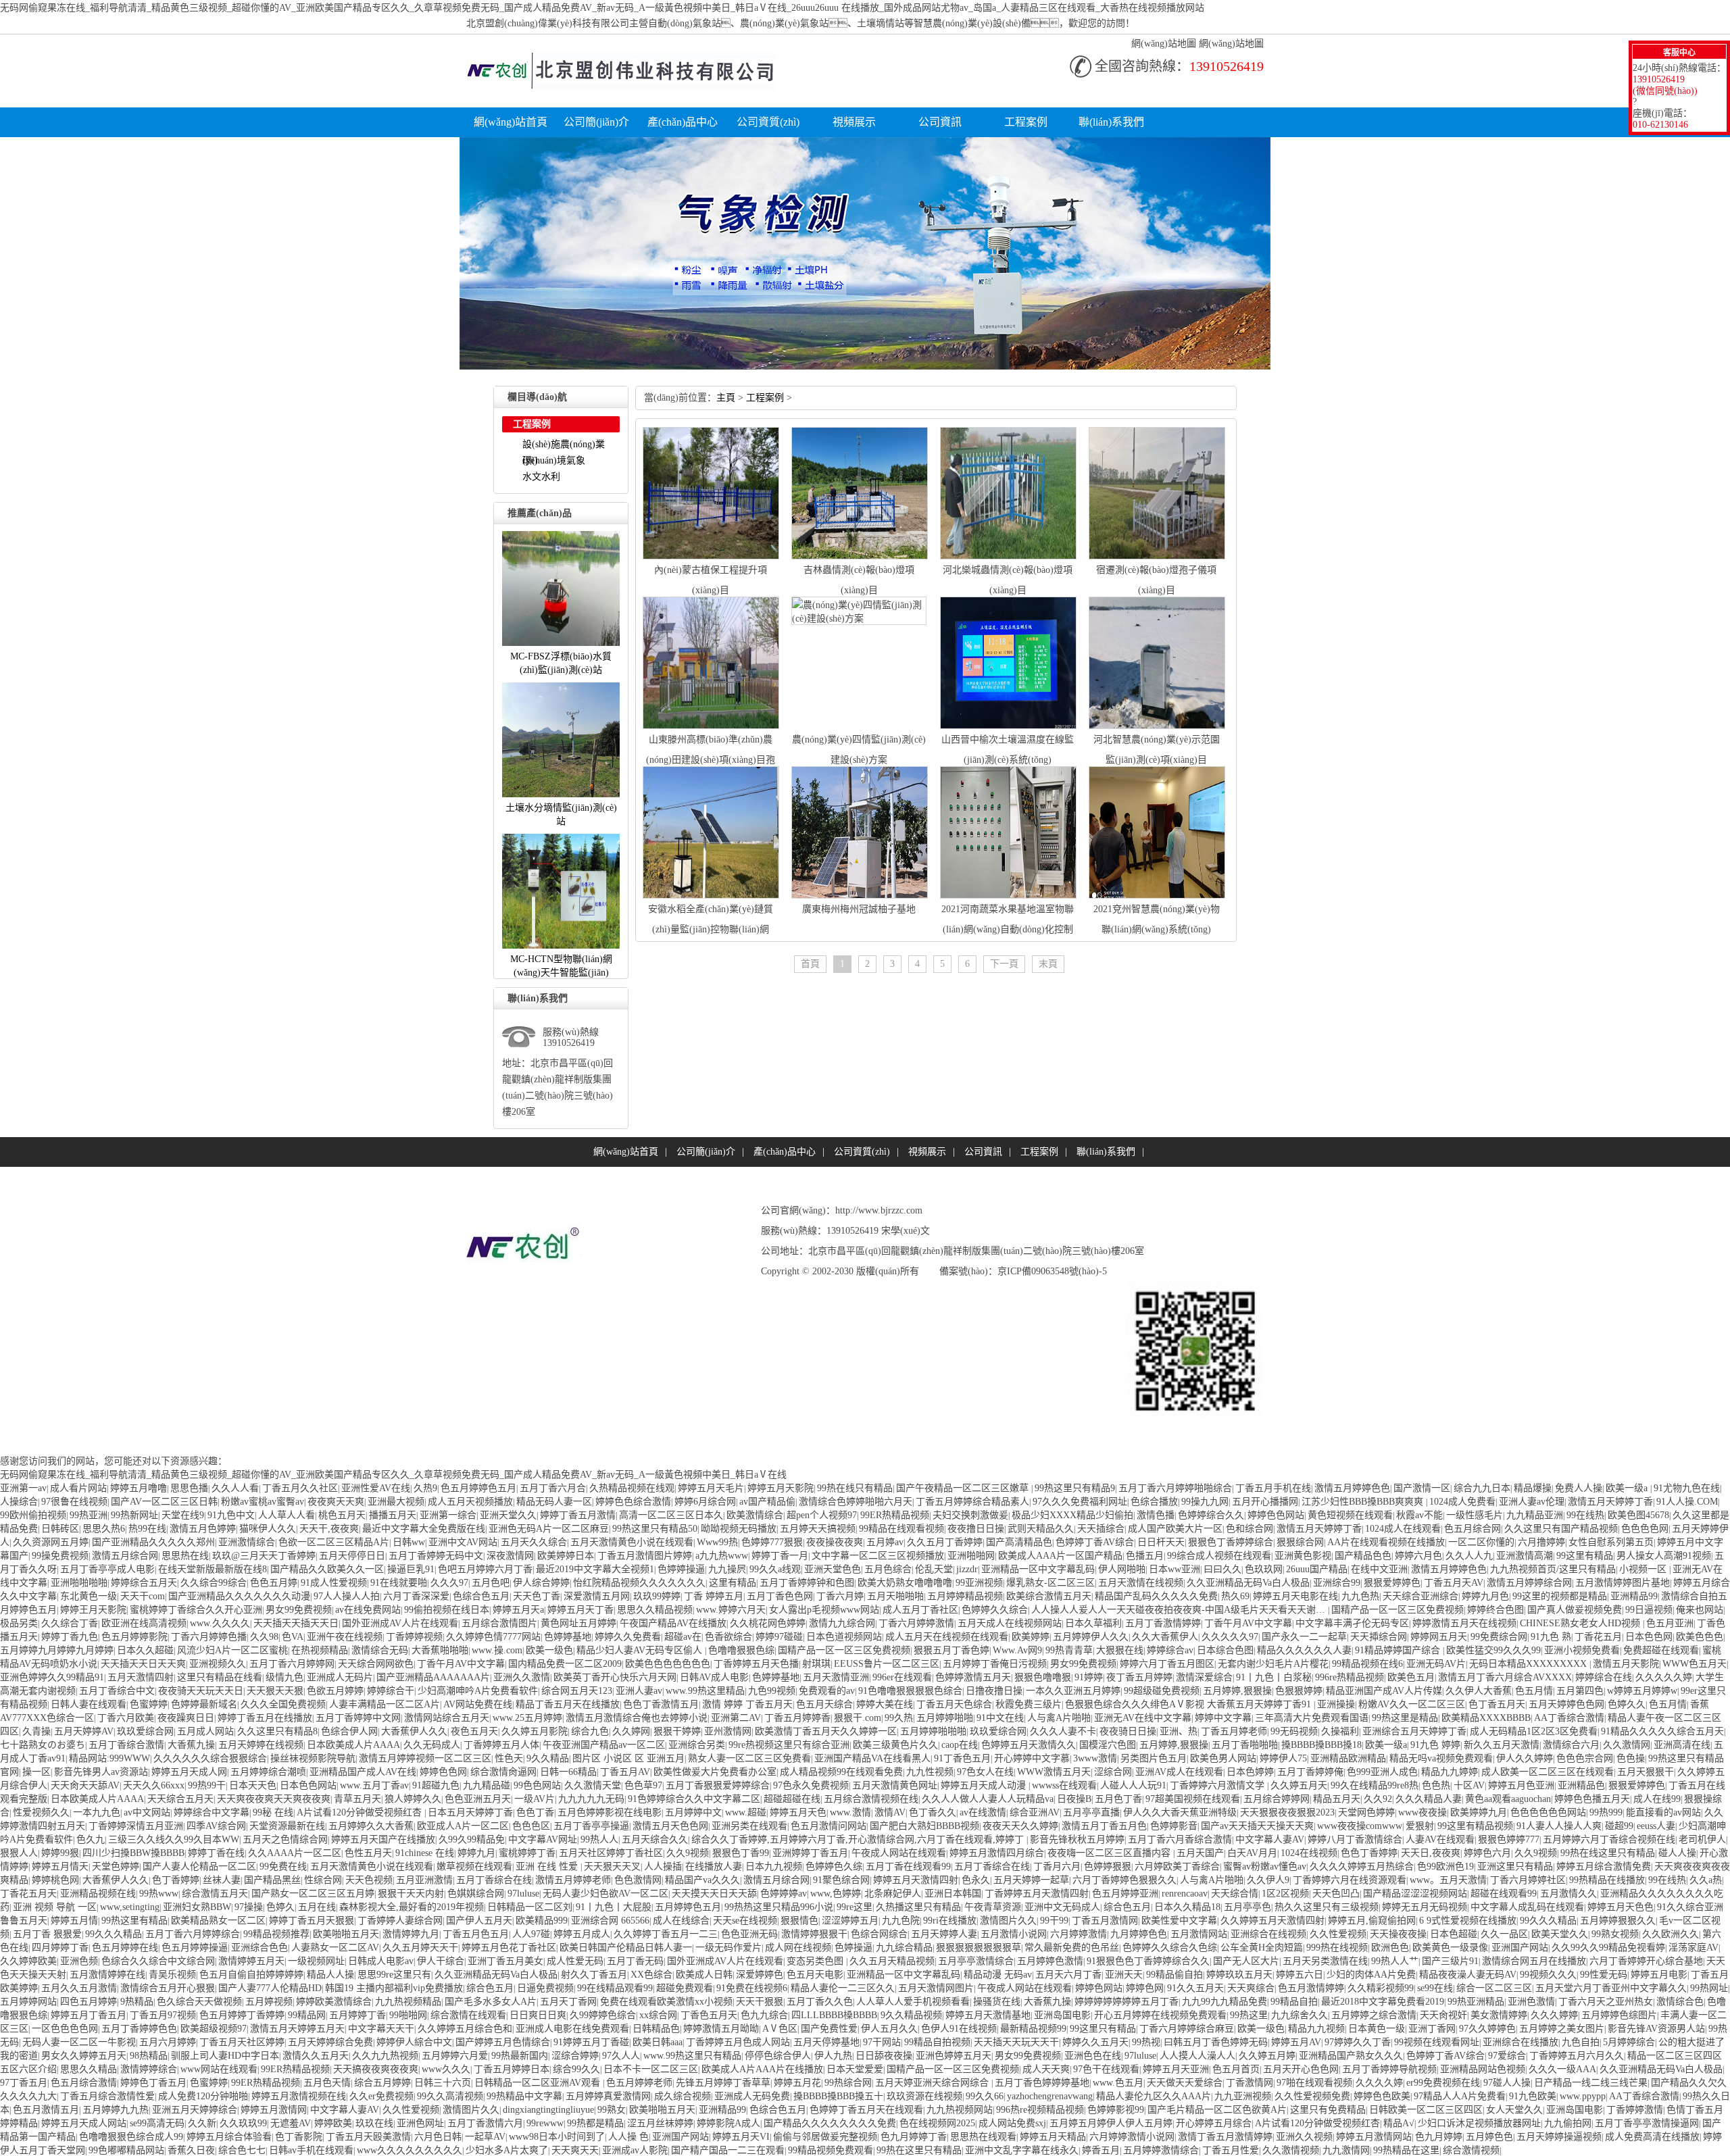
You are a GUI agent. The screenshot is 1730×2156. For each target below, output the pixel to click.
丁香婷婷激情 (1635, 2110)
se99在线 (1435, 1988)
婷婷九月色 (1485, 1596)
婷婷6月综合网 (705, 1502)
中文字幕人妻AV (1270, 1839)
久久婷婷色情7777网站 (493, 1637)
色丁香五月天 (1497, 1704)
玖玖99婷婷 (657, 1596)
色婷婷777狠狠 (772, 1542)
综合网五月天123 (577, 1691)
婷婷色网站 (1099, 1988)
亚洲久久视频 (1304, 2137)
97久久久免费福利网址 (1080, 1502)
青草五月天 (357, 1799)
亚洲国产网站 (1520, 1948)
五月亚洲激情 (424, 1880)
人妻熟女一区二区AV (335, 1948)
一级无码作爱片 (728, 1948)
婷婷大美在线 (885, 1704)
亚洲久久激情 (522, 1677)
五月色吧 (491, 1583)
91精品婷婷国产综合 (1399, 1650)
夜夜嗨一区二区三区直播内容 (1110, 1853)
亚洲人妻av (639, 1691)
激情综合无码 (380, 1650)
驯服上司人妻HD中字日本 (225, 2056)
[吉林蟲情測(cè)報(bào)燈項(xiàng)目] (860, 556)
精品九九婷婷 (1450, 1772)
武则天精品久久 (1041, 1529)
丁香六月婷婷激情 (916, 1623)
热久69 (1235, 1596)
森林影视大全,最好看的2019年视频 (412, 1907)
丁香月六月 (1057, 1866)
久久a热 (1706, 1880)
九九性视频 (930, 1772)
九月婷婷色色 (1139, 1934)
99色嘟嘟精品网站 (126, 2150)
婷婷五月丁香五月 (89, 2015)
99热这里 (1249, 2015)
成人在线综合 (681, 1921)
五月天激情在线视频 (1141, 1583)
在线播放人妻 (714, 1866)
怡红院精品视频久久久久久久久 (639, 1583)
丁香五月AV (625, 1772)
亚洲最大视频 (396, 1502)
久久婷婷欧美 (28, 1961)
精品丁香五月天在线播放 (568, 1704)
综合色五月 (1127, 1907)
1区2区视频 (1285, 1894)
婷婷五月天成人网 (189, 1772)
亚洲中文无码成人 (1062, 1907)
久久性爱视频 (1338, 1934)
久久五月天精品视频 (892, 1961)
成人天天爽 (1046, 2069)
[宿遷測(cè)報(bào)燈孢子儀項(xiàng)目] (1157, 556)
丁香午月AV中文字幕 (1248, 1623)
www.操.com (497, 1650)
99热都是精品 (595, 2123)
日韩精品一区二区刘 (530, 1907)
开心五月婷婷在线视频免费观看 (1160, 2015)
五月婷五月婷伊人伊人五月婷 (1111, 2123)
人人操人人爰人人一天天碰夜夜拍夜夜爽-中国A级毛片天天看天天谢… (1180, 1610)
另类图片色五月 (1154, 1758)
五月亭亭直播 (1091, 1812)
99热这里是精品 (1405, 1718)
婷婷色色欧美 (1382, 2096)
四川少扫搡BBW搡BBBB (133, 1853)
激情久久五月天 (316, 2056)
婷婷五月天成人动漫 (985, 1785)
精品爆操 (1533, 1488)
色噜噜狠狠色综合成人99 (131, 2137)
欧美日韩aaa (658, 2042)
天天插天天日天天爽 (143, 1664)
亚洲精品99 (1634, 1596)
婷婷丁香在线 (216, 1853)
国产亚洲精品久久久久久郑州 (153, 1542)
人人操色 (628, 2137)
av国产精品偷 (767, 1502)
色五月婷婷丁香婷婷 (242, 2015)
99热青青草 (1069, 1650)
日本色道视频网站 (844, 1637)
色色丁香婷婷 (1369, 1853)
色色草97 (643, 1785)
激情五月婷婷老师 (573, 1880)
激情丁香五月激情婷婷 (1225, 2137)
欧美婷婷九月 (1479, 1812)
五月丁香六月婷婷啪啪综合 (1175, 1488)
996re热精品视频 (1350, 1677)
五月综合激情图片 (499, 1623)
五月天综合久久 (655, 1839)
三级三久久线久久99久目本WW (174, 1839)
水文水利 (541, 477)
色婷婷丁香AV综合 (1095, 1542)
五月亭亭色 (1247, 1907)
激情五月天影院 (1626, 1664)
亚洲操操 (1336, 1704)
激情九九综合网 (842, 1623)
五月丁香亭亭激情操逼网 (1647, 2123)
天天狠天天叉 (612, 1866)
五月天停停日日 (352, 1556)
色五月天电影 (815, 1975)
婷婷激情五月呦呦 (721, 2029)
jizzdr (967, 1569)
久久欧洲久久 (1671, 1934)
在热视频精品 (320, 1650)
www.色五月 (1118, 2083)
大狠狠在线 (1120, 1650)
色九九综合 (764, 2015)
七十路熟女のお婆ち (43, 1745)
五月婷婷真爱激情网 (608, 2096)
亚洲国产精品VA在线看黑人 (872, 1758)
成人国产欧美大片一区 (1175, 1529)
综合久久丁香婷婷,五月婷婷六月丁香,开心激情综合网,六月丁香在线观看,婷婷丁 (859, 1839)
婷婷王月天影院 (93, 1610)
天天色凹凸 (1336, 1894)
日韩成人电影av (381, 1961)
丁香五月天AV (1454, 1583)
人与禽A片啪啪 (1059, 1718)
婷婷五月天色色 (1621, 1907)
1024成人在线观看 (1403, 1529)
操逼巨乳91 (411, 1569)
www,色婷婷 (836, 1894)
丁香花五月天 (28, 1894)
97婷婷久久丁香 (1358, 2042)
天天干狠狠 (760, 2002)
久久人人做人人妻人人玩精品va (988, 1799)
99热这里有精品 (134, 1921)
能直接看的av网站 (1663, 1812)
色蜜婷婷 (149, 1704)
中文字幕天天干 (381, 2029)
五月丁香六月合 (553, 1488)
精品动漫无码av (998, 1975)
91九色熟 (1551, 1637)
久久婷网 (631, 1731)
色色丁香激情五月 (661, 1704)
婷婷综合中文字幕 (212, 1812)
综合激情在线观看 (468, 2015)
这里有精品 (733, 1583)
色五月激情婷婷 (1311, 1988)
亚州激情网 (728, 1731)
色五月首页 (1236, 2069)
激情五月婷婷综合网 (1529, 1583)
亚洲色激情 (1531, 2002)
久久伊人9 (1268, 1880)
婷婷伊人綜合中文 (414, 2042)
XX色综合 (651, 1975)
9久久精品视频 (911, 2015)
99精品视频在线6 (1367, 1664)
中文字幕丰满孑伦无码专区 (1352, 1623)
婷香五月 (1101, 2150)
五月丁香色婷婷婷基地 (1042, 2083)
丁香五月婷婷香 (797, 1718)
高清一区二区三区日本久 (671, 1515)
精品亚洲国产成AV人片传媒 (1384, 1691)
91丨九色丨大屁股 (614, 1907)
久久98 (264, 1637)
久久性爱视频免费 (1312, 2096)
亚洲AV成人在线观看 (1179, 1772)
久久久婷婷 (1554, 2015)
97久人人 (621, 2056)
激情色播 (1156, 1515)
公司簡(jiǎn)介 (596, 122)
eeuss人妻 (1656, 1826)
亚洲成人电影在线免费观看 (572, 2029)
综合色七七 (242, 2150)
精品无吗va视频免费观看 (1441, 1758)
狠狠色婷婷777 (1509, 1839)
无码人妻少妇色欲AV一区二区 (605, 1894)
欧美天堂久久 (1560, 1934)
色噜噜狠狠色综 (741, 1650)
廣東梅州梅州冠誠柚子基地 (859, 909)
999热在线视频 (1337, 1948)
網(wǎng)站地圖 (1164, 44)
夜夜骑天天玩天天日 (201, 1691)
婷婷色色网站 (1276, 1515)
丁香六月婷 (840, 1596)
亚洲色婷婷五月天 (954, 2056)
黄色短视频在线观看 (1350, 1515)
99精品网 (307, 2015)
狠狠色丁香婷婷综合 (1231, 1542)
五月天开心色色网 (1301, 2069)
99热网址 (1709, 1988)
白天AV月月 (1252, 1853)
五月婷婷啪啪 (945, 1718)
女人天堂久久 (1514, 2110)
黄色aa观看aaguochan (1508, 1799)
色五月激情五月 (46, 2110)
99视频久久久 (1548, 1975)
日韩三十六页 (443, 2083)
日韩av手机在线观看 (311, 2150)
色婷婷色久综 (834, 1866)
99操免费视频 (60, 1556)
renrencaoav (1185, 1894)
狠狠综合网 (1300, 1542)
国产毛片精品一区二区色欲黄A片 (1217, 2110)
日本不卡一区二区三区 (651, 2069)
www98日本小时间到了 (557, 2137)
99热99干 (207, 1785)
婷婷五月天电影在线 (1295, 1596)
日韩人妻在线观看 (89, 1704)
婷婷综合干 (391, 1691)
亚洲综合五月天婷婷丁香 (1414, 1731)
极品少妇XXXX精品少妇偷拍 (1072, 1515)
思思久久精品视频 (655, 1610)
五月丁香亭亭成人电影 (107, 1569)
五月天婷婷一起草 (1031, 1880)
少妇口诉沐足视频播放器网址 (1479, 2123)
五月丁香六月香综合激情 (1180, 1839)
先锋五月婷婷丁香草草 (723, 2083)
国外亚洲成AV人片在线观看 (400, 1623)
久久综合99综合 (214, 1583)
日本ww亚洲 (1175, 1569)
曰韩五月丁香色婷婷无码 (1216, 2042)
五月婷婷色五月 (688, 1907)
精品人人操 (330, 1975)
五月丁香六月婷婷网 (292, 1664)
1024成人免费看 (1462, 1502)
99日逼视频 (1649, 1610)
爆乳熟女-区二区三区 (1051, 1583)
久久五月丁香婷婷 (945, 1542)
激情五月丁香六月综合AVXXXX (1505, 1677)
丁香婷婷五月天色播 (756, 1664)
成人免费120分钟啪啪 (203, 2096)
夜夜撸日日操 (976, 1529)
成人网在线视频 (798, 1948)
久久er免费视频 (381, 2096)
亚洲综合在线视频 (1268, 1934)
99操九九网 (1205, 1502)
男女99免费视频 (299, 1610)
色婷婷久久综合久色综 (1170, 1948)
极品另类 (19, 1623)
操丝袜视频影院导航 (313, 1758)
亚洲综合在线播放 (1521, 2042)
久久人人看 (235, 1488)
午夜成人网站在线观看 (899, 1853)
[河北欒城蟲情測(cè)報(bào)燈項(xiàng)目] (1008, 556)
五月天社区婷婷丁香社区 (611, 1853)
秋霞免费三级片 (1029, 1704)
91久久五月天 (1195, 1988)
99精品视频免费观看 (831, 2150)
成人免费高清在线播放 (1652, 2137)
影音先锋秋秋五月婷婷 (1077, 1839)
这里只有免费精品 (1328, 2110)
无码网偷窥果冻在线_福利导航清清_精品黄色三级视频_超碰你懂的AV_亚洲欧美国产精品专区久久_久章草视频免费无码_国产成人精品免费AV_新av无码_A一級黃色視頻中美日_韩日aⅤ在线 (393, 1475)
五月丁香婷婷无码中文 (436, 1556)
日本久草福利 (1093, 1623)
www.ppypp (1583, 2096)
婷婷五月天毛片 (711, 1488)
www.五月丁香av (374, 1785)
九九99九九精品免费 (1225, 2002)
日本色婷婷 (1250, 1772)
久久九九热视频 (385, 2056)
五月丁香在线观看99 (908, 1866)
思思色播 (189, 1488)
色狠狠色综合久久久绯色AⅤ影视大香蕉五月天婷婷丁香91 (1189, 1704)
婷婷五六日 (1300, 1975)
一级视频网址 (316, 1961)
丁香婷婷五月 (714, 1596)
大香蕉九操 (191, 1745)
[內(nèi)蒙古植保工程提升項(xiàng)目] (711, 556)
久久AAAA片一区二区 (295, 1853)
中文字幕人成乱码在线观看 (1527, 1907)
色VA (293, 1637)
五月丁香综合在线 (992, 1866)
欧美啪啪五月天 (346, 1934)
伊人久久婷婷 (1525, 1758)
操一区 (36, 1772)
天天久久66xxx (154, 1785)
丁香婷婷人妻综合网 (400, 1921)
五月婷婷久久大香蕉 (371, 1826)
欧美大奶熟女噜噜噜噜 (905, 1583)
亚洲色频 (79, 1961)
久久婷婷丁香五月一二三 (666, 1934)
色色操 (1631, 1758)
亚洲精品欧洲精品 (1348, 1758)
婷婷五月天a (518, 1610)
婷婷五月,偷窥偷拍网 (1372, 1921)
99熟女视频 (1615, 1934)
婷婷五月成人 (582, 1934)
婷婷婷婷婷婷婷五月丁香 (1127, 2002)
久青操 (36, 1731)
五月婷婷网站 (28, 2002)
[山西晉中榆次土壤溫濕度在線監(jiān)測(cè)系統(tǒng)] (1008, 726)
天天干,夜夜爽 (329, 1529)
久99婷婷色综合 (603, 2015)
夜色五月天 (474, 1731)
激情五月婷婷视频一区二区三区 (425, 1758)
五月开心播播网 (1265, 1502)
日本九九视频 (774, 1866)
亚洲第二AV (736, 1718)
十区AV (1469, 1785)
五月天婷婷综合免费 (330, 2042)
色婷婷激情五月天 (973, 1677)
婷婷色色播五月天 (1592, 1799)
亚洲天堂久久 (508, 1515)
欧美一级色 (549, 1650)
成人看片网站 (78, 1488)
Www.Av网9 (1017, 1650)
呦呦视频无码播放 (739, 1529)
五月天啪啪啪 (895, 1596)
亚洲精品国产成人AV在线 (363, 1772)
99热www (159, 1894)
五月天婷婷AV (84, 1731)
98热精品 (149, 2056)
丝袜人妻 (222, 1880)
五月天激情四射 (141, 1677)
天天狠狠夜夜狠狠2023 (1287, 1812)
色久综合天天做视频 (199, 2002)
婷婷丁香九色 (70, 1637)
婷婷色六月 (1487, 1853)
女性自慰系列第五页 (1611, 1542)
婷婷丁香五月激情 (578, 1515)
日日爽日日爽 (538, 2015)
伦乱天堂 (934, 1569)
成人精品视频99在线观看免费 (841, 1772)
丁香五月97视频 (163, 2015)
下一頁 (1004, 964)
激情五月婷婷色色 (1352, 1488)
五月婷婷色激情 (1050, 1961)
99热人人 (599, 1839)
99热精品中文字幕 (524, 2096)
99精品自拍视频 (937, 2042)
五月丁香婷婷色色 (139, 2029)
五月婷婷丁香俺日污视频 (995, 1664)
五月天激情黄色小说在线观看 (632, 1542)
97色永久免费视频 (811, 1785)
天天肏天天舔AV (85, 1785)
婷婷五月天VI (741, 2137)
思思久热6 (104, 1529)
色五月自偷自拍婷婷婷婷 (251, 1975)
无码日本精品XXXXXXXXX (1529, 1664)
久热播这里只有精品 (918, 1907)
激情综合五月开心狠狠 (168, 1988)
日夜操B (1074, 1799)
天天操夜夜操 (1398, 1934)
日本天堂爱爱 (855, 2069)
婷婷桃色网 (55, 1880)
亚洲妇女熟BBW (197, 1907)
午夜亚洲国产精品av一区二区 (604, 1745)
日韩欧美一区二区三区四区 (1426, 2110)
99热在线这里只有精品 (1608, 1853)
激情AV (890, 1812)
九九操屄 (727, 1569)
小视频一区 (1644, 1569)
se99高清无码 (157, 2123)
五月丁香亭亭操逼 (591, 1826)
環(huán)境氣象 (554, 460)
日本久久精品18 (1187, 1907)
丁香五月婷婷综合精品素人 (972, 1502)
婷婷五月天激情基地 (988, 2015)
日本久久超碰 (145, 1650)
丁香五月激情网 (1105, 1921)
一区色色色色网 (65, 2029)
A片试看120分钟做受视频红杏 (361, 1812)
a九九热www (722, 1556)
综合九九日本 (1482, 1488)
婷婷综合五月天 (144, 1583)
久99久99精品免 (472, 1839)
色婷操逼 (854, 1948)
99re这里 (855, 1907)
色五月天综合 (824, 1704)
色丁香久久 (933, 1812)
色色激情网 (638, 1880)
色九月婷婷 (1439, 2137)
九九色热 (1360, 1596)
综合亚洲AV (1035, 1812)
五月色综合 (888, 1569)
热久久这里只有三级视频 (1327, 1907)
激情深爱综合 (1204, 1677)
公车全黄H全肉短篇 (1262, 1948)
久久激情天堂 (593, 1785)
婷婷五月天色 (798, 1812)
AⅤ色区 (780, 2029)
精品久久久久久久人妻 (1304, 1650)
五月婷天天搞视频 (818, 1529)
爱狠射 (1420, 1826)
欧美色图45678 (1638, 1515)
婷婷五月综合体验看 (229, 2137)
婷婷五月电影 (1659, 1975)
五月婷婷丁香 (357, 2015)
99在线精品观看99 (615, 1988)
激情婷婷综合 (149, 2069)
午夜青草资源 (993, 1907)
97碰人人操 (1507, 2083)
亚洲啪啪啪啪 (79, 1583)
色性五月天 (368, 1853)
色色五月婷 (274, 1583)
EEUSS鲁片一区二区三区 (887, 1664)
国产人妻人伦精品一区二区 (199, 1866)
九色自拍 (1581, 2042)
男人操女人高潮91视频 (1664, 1556)
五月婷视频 (269, 2002)
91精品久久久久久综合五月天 (1662, 1731)
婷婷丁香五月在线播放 (265, 1718)
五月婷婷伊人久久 (1091, 1637)
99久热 (899, 1718)
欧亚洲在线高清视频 (144, 1623)
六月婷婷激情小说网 (1132, 2137)
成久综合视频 (683, 2096)
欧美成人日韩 (704, 1975)
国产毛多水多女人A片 (491, 2002)
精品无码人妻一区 (554, 1502)
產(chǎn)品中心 (683, 122)
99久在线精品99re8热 (1375, 1785)
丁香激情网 (1250, 2083)
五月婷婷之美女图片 (1562, 2029)
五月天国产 (1200, 1853)
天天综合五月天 (180, 1799)
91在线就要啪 (399, 1583)
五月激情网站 (1199, 1934)
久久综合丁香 (70, 1623)
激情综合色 (1680, 2002)
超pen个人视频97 (822, 1515)
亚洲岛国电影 (1062, 2015)
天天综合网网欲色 (376, 1664)
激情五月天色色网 (670, 1826)
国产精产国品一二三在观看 (728, 2150)
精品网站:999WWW (109, 1758)
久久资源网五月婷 (51, 1542)
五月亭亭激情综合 (976, 1961)
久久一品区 (1504, 1934)
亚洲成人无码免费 (752, 2096)
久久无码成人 (432, 1745)
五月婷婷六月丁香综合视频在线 (1609, 1839)
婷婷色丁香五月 (153, 2083)
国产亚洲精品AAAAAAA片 (433, 1677)
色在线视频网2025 (937, 2123)
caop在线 (960, 1745)
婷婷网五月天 (1439, 1637)
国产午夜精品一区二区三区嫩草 (964, 1488)
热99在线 (147, 1529)
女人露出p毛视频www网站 (824, 1610)
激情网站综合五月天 (447, 1718)
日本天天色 (253, 1785)
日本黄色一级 (1377, 2029)
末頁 (1048, 964)
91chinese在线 (425, 1853)
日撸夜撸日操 (994, 1691)
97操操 (249, 1907)
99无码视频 (1294, 1731)
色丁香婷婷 (176, 1880)
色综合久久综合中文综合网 (158, 1961)
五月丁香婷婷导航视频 (1389, 2069)
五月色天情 (327, 2083)
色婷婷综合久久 (1211, 1515)
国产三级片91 (1450, 1961)
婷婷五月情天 (60, 1866)
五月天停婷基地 (826, 2042)
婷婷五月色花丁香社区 (509, 1948)
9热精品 (137, 2002)
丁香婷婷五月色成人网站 (738, 2042)
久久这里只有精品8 (277, 1731)
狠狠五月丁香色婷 (951, 1650)
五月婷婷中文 (693, 1812)
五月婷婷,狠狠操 (1237, 1691)
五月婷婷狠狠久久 (1618, 1921)
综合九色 (590, 1731)
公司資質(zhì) (768, 122)
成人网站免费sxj (1012, 2123)
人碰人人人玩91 (1133, 1785)
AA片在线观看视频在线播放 (1386, 1542)
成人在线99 (1657, 1799)
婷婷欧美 (333, 2123)
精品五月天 (1337, 1799)
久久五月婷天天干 (420, 1948)
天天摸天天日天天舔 (714, 1894)
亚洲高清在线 (1682, 1745)
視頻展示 (854, 122)
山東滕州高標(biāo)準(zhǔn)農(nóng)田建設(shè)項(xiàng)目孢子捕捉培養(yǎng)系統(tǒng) (711, 760)
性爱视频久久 (41, 1812)
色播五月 (1145, 1556)
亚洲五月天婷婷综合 (195, 2110)
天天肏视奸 (1443, 2015)
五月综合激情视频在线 (871, 1799)
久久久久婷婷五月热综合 (1362, 1866)
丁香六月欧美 (126, 1718)
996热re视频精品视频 (1040, 2110)
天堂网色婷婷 (1366, 1812)
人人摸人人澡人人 (1197, 2056)
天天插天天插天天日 (296, 1623)
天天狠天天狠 (275, 1691)
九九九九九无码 (591, 1799)
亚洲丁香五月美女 (505, 1961)
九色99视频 (772, 1691)
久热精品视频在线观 (632, 1488)
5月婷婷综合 (1629, 2042)
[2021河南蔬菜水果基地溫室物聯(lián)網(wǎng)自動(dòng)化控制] (1008, 896)
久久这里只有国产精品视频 (1561, 1529)
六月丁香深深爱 (416, 1596)
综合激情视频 (1471, 2150)
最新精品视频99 (1033, 2029)
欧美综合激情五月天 (1049, 1596)
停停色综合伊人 (778, 2056)
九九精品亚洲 (1535, 1515)
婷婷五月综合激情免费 (1604, 1866)
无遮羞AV (291, 2123)
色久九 (91, 1839)
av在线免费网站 (368, 1610)
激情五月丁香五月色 (1104, 1826)
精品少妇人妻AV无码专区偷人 (641, 1650)
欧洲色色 (1390, 1948)
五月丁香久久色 (820, 2002)
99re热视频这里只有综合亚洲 (789, 1745)
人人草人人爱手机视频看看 (913, 2002)
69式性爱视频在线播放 (1468, 1921)
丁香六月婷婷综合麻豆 (1187, 2029)
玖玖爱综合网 (145, 1731)
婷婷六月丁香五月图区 (1167, 1664)
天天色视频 (369, 1880)
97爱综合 (1507, 2056)
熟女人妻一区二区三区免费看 (749, 1758)
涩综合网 (1113, 1772)
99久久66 (985, 2096)
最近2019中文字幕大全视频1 (595, 1569)
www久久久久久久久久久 (410, 2150)
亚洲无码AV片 (1436, 1664)
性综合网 (323, 1880)
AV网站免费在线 (478, 1704)
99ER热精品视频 (895, 1515)
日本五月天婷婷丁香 (470, 1812)
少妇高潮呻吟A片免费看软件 (478, 1691)
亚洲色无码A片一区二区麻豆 (549, 1529)
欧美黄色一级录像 (1450, 1948)
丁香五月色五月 (476, 1934)
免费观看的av (827, 1691)
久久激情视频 (1291, 2150)
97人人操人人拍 (347, 1596)
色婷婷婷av (784, 1894)
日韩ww (409, 1542)
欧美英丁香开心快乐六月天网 (615, 1677)
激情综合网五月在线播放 (1534, 1961)
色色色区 (531, 1826)
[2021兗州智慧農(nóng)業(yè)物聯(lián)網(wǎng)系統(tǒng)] (1157, 896)
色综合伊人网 (349, 1731)
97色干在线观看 (1106, 2069)
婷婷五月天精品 (1053, 2137)
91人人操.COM (1687, 1502)
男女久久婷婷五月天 (84, 2056)
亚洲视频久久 (218, 1664)
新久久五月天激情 (1502, 1745)
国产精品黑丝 (272, 1880)
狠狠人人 (19, 1853)
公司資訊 (940, 122)
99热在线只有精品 (855, 1488)
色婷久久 (1627, 1704)
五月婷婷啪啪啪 (933, 1731)
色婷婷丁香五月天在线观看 (866, 2110)
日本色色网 (1649, 1637)
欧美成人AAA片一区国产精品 (1060, 1556)
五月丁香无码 (635, 1961)
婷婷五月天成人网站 (84, 2123)
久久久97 (449, 1583)
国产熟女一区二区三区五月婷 (313, 1894)
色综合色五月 (481, 1596)
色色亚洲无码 (749, 1934)
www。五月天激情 (1448, 1880)
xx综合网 (658, 2015)
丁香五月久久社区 (300, 1488)
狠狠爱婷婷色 (1392, 1583)
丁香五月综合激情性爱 (107, 2096)
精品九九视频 (1316, 2029)
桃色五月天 (342, 1515)
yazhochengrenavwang (1050, 2096)
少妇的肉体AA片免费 (1371, 1975)
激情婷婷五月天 (251, 1961)
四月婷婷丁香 (60, 1948)
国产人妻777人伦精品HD (270, 1988)
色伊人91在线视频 (959, 2029)
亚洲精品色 (1581, 1785)
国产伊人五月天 (479, 1921)
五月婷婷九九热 (116, 2110)
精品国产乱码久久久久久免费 (1156, 1596)
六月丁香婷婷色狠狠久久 (1124, 1880)
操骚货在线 (997, 2002)
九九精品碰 (487, 1785)
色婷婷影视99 (1116, 2110)
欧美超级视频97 (214, 2029)
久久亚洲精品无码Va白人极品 (1248, 1583)
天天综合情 (1235, 1894)
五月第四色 (1580, 1691)
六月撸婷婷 (1541, 1542)
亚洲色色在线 (1093, 2056)
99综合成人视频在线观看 (1219, 1556)
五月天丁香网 (568, 2002)
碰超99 (1619, 1826)
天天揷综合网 (1379, 1637)
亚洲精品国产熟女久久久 (1351, 2056)
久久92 (1378, 1799)
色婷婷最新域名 (204, 1704)
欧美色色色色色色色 (668, 1664)
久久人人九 (1469, 1556)
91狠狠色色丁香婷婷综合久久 (1148, 1961)
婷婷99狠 (60, 1853)
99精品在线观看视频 (901, 1529)
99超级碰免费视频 (1162, 1691)
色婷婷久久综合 (995, 1610)
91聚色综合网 (841, 1880)
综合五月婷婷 (382, 2083)
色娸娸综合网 (476, 1894)
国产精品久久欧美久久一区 (327, 1569)
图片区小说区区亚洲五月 (628, 1758)
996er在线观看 (902, 1677)
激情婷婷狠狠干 (814, 1934)
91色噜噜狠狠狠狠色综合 (910, 1691)
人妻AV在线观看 (1440, 1839)
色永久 (976, 1880)
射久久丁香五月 (594, 1975)
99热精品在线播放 (1607, 1880)
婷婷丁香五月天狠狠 (312, 1921)
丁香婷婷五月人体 (501, 1745)
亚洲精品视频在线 (98, 1894)
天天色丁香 (537, 1596)
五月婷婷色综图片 (1619, 2015)
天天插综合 (1101, 1529)
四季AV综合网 (216, 1826)
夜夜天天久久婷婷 (1020, 1826)
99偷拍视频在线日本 (447, 1610)
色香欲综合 (728, 1637)
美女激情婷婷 (1499, 2015)
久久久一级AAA (1562, 2069)
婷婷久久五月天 (1095, 2042)
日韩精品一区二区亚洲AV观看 (539, 2083)
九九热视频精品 (408, 2002)
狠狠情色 (799, 1921)
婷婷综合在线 (1604, 1677)
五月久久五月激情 (79, 1988)
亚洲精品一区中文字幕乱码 (1038, 1569)
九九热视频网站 (960, 2110)
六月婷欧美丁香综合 (1177, 1866)
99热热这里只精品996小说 (779, 1907)
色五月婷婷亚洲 (1125, 1894)
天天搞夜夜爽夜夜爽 (376, 2069)
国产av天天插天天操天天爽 (1257, 1826)
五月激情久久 (1568, 1894)
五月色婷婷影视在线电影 (610, 1812)
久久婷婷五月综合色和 (465, 2029)
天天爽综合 (1251, 1988)
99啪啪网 (408, 2015)
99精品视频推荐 (276, 1934)
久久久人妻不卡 (1063, 1731)
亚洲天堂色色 (833, 1569)
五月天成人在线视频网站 (1010, 1623)
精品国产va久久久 (702, 1880)
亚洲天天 (1124, 1975)
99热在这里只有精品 (919, 2150)
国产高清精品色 (1019, 1542)
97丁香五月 (24, 2083)
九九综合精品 (904, 1948)
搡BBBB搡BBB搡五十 (838, 2096)
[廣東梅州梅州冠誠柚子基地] (860, 896)
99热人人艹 (1395, 1961)
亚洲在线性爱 (548, 1866)
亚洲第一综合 (448, 1515)
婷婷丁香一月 (780, 1556)
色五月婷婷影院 (134, 1637)
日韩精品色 (656, 2029)
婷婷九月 (476, 1853)
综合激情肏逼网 (503, 1772)
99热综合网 (848, 2083)
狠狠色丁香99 (741, 1853)
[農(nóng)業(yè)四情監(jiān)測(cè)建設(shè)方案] (859, 619)
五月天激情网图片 (936, 1988)
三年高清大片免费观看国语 (1312, 1718)
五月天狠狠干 (1646, 1772)
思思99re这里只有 (394, 1975)
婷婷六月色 (1418, 1556)
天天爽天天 (575, 2150)
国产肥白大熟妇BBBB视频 (924, 1826)
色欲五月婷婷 (335, 1691)
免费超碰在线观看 (1661, 1650)
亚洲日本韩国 (953, 1894)
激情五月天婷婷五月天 (297, 2029)
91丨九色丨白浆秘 (1274, 1677)
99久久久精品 (1548, 1921)
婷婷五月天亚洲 (1176, 2069)
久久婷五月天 (1299, 1785)
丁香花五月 (1598, 1637)
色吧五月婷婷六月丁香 (485, 1569)
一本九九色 (97, 1812)
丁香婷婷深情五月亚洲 (136, 1826)
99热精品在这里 (1406, 2150)
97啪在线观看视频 (1314, 2083)
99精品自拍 (1294, 2002)
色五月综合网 (1473, 1529)
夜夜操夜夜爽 (835, 1542)
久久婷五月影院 (535, 1731)
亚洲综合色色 (259, 1948)
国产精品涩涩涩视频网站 (1415, 1894)
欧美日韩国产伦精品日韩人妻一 (626, 1948)
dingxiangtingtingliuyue (548, 2110)
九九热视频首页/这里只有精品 (1553, 1569)
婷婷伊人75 (1283, 1758)
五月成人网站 (205, 1731)
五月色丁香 (1118, 1799)
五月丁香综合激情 (126, 1745)
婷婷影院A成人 (728, 2123)
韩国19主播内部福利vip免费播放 (394, 1988)
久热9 (425, 1488)
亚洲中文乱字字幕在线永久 (1022, 2150)
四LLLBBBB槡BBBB (834, 2015)
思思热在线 (185, 1556)
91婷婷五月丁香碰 (591, 2042)
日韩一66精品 (568, 1772)
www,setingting (130, 1907)
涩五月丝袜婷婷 (660, 2123)
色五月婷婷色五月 (478, 1488)
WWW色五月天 (1695, 1664)
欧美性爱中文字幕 (1179, 1921)
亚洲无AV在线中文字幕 (1143, 1718)
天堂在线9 (183, 1515)
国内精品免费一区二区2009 (565, 1664)
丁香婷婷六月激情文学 (1218, 1785)
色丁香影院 (299, 2137)
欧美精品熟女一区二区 (218, 1921)
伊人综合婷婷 (541, 1583)
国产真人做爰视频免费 (1575, 1610)
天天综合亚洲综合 (1420, 1596)
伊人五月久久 (889, 2029)
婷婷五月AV (1296, 2042)
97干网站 (882, 2042)
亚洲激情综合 (247, 1542)
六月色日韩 (438, 2137)
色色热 (1436, 1785)
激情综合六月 (1571, 1745)
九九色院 (901, 1921)
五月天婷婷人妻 (944, 1934)
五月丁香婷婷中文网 (358, 1718)
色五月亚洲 (1670, 1623)
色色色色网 (1645, 1529)
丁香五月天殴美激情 (368, 2137)
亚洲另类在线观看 (749, 1826)
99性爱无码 (1604, 1975)
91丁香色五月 (962, 1758)
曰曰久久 (1222, 1569)
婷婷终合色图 (1496, 1610)
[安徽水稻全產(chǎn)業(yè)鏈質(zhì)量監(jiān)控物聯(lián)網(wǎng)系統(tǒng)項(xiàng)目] (711, 896)
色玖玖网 (1264, 1569)
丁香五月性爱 (1231, 2150)
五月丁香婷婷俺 (1310, 1772)
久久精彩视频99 (1381, 1988)
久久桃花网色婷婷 (768, 1623)
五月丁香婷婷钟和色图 (807, 1583)
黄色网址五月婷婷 (578, 1623)
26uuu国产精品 (1317, 1569)
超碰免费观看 (685, 1988)
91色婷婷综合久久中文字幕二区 (694, 1799)
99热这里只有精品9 (1075, 1488)
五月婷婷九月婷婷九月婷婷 (57, 1650)
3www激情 (1095, 1758)
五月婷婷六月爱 (455, 2056)
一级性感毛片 (1475, 1515)
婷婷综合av (1170, 1650)
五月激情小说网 (1014, 1934)
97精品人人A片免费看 (1460, 2096)
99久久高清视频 (450, 2096)
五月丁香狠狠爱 (47, 1934)
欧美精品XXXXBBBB (1486, 1718)
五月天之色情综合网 (285, 1839)
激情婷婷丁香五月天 (747, 1704)
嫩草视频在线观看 (474, 1866)
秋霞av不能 (1419, 1515)
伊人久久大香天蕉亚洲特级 (1180, 1812)
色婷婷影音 (1174, 1826)
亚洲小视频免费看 (1582, 1650)
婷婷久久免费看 (628, 1637)
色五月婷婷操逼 (195, 1948)
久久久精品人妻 (1429, 1799)
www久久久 (446, 2069)
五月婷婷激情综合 (1161, 2150)
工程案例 (1026, 122)
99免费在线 (283, 1866)
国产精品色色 (1363, 1556)
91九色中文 (231, 1515)
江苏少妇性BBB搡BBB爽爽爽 (1364, 1502)
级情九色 (285, 1677)
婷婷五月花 (797, 2083)
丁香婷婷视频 (414, 1637)
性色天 (509, 1758)
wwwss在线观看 (1064, 1785)
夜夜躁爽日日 (186, 1718)
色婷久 (280, 1907)
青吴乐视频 (172, 1975)
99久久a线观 (775, 1569)
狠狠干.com (858, 1718)
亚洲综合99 (1337, 1583)
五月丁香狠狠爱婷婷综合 (718, 1785)
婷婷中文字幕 (1223, 1718)
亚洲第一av (23, 1488)
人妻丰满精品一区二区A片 (385, 1704)
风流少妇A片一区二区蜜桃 (232, 1650)
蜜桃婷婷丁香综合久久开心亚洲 (196, 1610)
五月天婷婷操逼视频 (1559, 2137)
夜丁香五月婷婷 (1139, 1677)
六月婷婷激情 (1079, 1934)
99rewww (545, 2123)
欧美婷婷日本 (566, 1556)
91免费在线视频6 (752, 1988)
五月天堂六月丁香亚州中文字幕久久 (1611, 1988)
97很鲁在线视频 (74, 1502)
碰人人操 (1677, 1853)
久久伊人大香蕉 (1479, 1691)
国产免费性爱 (829, 2029)
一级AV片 (535, 1799)
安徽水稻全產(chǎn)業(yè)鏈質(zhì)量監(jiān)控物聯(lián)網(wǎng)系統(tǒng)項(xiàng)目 (711, 929)
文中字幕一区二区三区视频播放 (878, 1556)
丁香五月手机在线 (1273, 1488)
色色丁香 (535, 1812)
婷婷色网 (1145, 1988)
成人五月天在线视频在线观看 (947, 1637)
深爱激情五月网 (597, 1596)
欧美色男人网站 (1223, 1758)
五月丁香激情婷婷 (1163, 1623)
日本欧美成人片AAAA (353, 1745)
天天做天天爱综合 (1185, 2083)
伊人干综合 (441, 1961)
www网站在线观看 (219, 2069)
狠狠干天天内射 (411, 1894)
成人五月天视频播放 (470, 1502)
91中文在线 (1000, 1718)
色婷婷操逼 (681, 1569)
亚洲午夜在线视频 (345, 1637)
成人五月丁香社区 (920, 1610)
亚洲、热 (1179, 1731)
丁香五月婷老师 (1234, 1731)
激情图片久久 (1008, 1921)
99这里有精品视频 (1475, 1826)
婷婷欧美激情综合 (334, 2002)
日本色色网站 (308, 1785)
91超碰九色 (436, 1785)
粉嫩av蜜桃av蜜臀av (263, 1502)
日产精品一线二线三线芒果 (1591, 2083)
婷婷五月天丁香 (580, 1610)
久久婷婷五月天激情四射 (1272, 1921)
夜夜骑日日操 (1128, 1731)
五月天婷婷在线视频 (261, 1745)
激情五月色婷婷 (203, 1529)
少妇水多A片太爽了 (507, 2150)
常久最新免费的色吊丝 (1072, 1948)
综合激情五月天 (215, 1894)
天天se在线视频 (745, 1921)
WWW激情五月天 (1054, 1772)
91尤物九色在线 (1687, 1488)
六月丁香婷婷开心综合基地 (1646, 1961)
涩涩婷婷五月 (850, 1921)
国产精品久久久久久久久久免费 (830, 2123)
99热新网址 (134, 1515)
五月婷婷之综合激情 (1374, 2015)
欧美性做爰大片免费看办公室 (715, 1772)
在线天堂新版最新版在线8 (213, 1569)
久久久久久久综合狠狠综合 (210, 1758)
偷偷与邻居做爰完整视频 (825, 2137)
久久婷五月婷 (1267, 2056)
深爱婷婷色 (760, 1975)
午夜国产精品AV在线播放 (673, 1623)
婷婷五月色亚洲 (1521, 1785)
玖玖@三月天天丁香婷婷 (264, 1556)
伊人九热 (833, 2056)
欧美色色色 (1700, 1637)
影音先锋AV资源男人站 (1656, 2029)
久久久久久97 (1230, 1637)
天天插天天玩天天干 (1016, 2042)
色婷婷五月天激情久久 (1029, 1745)
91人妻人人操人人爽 (1559, 1826)
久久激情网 (1627, 1745)
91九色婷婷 (1435, 1745)
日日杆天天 (1161, 1542)
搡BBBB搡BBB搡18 (1321, 1745)
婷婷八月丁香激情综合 (1355, 1839)
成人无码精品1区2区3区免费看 (1534, 1731)
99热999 (1606, 1812)
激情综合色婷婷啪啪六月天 (856, 1502)
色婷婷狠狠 (1108, 1866)
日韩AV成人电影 (714, 1677)
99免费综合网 (1499, 1637)
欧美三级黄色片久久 (895, 1745)
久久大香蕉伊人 (1165, 1637)
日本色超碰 (1454, 1934)
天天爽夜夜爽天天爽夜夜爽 (274, 1799)
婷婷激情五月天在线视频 (1464, 1623)
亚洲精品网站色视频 (1483, 2069)
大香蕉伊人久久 (414, 1731)
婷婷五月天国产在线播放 (383, 1839)
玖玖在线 (374, 2123)
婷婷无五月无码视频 (1425, 1907)
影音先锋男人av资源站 (101, 1772)
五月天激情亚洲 (836, 1677)
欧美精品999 (542, 1921)
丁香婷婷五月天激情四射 (1037, 1894)
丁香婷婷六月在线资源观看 (1350, 1880)
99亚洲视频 (979, 1583)
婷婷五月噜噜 (139, 1488)
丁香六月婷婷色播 (209, 1637)
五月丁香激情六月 (485, 2123)
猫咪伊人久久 (268, 1529)
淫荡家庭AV (1694, 1948)
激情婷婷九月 (411, 1934)
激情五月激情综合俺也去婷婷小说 (637, 1718)
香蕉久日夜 (191, 2150)
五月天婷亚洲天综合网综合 (933, 2083)
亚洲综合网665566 (610, 1921)
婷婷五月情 (74, 1921)
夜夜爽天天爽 (336, 1502)
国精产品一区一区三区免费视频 (1398, 1610)
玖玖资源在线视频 (924, 2096)
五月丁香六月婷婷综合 (193, 1934)
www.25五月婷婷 (527, 1718)
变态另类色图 (816, 1961)
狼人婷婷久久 (413, 1799)
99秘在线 (273, 1812)
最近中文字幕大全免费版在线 (424, 1529)
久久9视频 (688, 1853)
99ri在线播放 (950, 1921)
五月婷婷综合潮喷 (268, 1772)
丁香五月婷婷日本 (512, 2069)
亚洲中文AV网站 (463, 1542)
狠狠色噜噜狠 (1043, 1677)
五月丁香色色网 (780, 1596)
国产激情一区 (1422, 1488)
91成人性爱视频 (334, 1583)
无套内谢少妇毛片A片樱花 (1273, 1664)
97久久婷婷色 (1487, 2029)
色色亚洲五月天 (478, 1799)
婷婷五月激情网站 (1374, 2137)
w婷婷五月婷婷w (1642, 1691)
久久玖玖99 (243, 2123)
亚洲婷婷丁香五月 (810, 1853)
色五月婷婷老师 (639, 2083)
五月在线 (317, 1907)
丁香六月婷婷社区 (1528, 1880)
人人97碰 (531, 1934)
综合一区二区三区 (1494, 1988)
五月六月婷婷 (168, 2042)
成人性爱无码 (575, 1961)
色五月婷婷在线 (125, 1948)
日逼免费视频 (545, 1988)
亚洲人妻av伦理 (1532, 1502)
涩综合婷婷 (575, 2056)
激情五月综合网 (125, 1556)
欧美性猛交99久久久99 (1493, 1650)
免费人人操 (1579, 1488)
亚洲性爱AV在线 (376, 1488)
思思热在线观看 (983, 2137)
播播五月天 (393, 1515)
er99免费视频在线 (1443, 2083)
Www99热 (717, 1542)
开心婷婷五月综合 (1214, 2123)
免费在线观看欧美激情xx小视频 (666, 2002)
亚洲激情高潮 (1525, 1556)
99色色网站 (537, 1785)
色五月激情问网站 (829, 1826)
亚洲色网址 (420, 2123)
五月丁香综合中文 (117, 1691)
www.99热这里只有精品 (692, 2056)
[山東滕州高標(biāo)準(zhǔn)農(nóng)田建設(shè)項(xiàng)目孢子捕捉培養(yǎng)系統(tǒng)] (711, 726)
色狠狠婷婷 (1299, 1691)
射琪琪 (816, 1664)
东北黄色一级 (89, 1596)
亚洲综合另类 (697, 1745)
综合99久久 (576, 2069)
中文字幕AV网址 (543, 1839)
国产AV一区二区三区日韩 (164, 1502)
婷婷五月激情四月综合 (997, 1853)
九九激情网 (1346, 2150)
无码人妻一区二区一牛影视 (79, 2042)
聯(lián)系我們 (1111, 122)
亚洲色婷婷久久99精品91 (52, 1677)
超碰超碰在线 (792, 1799)
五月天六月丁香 (1068, 1975)
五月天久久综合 (534, 1542)
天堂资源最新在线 (287, 1826)
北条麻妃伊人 (893, 1894)
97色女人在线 (985, 1772)
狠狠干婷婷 (677, 1731)
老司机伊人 (1702, 1839)
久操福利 (1340, 1731)
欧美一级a (1628, 1488)
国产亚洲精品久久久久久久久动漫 (239, 1596)
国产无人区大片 (1246, 1961)
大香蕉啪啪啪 (440, 1650)
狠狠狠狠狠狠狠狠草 (979, 1948)
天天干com (143, 1596)
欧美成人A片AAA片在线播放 (762, 2069)
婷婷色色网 (443, 1772)
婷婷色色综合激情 (633, 1502)
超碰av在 (683, 1637)
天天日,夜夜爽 (1431, 1853)
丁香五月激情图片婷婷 (645, 1556)
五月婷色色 (1489, 2137)
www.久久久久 (220, 1623)
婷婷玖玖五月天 (1239, 1975)
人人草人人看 (287, 1515)
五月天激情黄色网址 (895, 1785)
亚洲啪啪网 (971, 1556)
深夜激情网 (510, 1556)
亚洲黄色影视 (1303, 1556)
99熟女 (612, 2110)
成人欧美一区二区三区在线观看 (1548, 1772)
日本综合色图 (1225, 1650)
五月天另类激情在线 (1325, 1961)
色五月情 (1534, 1691)
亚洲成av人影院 (635, 2150)
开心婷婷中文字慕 (1032, 1758)
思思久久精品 (89, 2069)
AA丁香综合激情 (1569, 1718)
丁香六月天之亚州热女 (1606, 2002)
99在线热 (1585, 1515)
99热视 (1146, 2042)
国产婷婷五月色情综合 (503, 2042)
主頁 (726, 398)
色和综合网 (1250, 1529)
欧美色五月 (1411, 1677)
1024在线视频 (1309, 1853)
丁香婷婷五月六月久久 (1577, 2056)
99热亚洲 (89, 1515)
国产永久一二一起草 (1304, 1637)
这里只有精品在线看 (220, 1677)
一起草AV (485, 2137)
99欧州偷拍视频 (33, 1515)
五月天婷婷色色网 (1566, 1704)
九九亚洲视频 (1243, 2096)
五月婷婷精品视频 (965, 1596)
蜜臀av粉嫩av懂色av (1265, 1866)
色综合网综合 (879, 1934)
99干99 (1054, 1921)
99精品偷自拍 (1175, 1975)
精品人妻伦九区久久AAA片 (1154, 2096)
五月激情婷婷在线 (107, 1975)
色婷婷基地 (568, 1637)
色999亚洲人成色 (1382, 1772)
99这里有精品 (1585, 1556)
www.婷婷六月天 (731, 1610)
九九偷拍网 (1568, 2123)
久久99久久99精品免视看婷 (1608, 1948)
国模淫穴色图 (1108, 1745)
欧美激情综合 (755, 1515)
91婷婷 (1089, 1677)
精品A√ (1399, 2123)
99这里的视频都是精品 (1560, 1596)
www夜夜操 (1423, 1812)
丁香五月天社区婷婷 (242, 2042)
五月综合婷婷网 (1277, 1799)
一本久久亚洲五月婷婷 (1073, 1691)
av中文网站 (147, 1812)
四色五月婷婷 (89, 2002)
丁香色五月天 (709, 2015)
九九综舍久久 (1300, 2015)
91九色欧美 (1533, 2096)
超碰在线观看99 (1504, 1894)
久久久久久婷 (1664, 1677)
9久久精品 (548, 1758)
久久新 (202, 2123)
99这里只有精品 (1103, 2029)
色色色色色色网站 (1548, 1812)
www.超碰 (746, 1812)
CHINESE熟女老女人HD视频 (1581, 1623)
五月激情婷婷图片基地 (1623, 1583)
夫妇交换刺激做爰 (970, 1515)
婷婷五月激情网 (274, 2110)
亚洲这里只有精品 (1515, 1866)
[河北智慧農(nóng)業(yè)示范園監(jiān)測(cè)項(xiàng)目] (1157, 726)
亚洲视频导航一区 (55, 1907)
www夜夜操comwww (1360, 1826)
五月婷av (885, 1542)
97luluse (523, 1894)
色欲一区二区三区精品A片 (334, 1542)
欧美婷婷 (1031, 1637)
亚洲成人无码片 (340, 1677)
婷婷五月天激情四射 (916, 1880)
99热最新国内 (520, 2056)
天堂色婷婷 (116, 1866)
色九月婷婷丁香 (914, 2137)
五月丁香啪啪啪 (1245, 1745)
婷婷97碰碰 (779, 1637)
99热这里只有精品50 (655, 1529)
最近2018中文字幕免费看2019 (1383, 2002)
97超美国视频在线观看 (1193, 1799)
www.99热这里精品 (705, 1691)
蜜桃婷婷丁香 (527, 1853)
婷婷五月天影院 (781, 1488)
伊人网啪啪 (1122, 1569)
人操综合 (19, 1502)
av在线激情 (983, 1812)
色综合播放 (1154, 1502)
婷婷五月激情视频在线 (299, 2096)
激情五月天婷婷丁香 (1610, 1502)
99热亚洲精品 (1476, 2002)
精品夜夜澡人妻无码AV (1468, 1975)
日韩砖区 (60, 1529)
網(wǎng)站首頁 (511, 122)
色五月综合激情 (84, 2083)
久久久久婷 (1379, 2083)
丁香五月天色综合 (954, 1704)
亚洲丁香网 (1432, 2029)
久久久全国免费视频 (283, 1704)
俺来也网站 (1700, 1610)
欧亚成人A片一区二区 (463, 1826)
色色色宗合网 (1585, 1758)
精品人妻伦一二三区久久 (843, 1988)
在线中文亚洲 (1379, 1569)
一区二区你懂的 (1481, 1542)
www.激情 (850, 1812)
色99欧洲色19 (1445, 1866)
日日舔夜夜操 (884, 2056)
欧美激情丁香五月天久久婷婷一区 (826, 1731)
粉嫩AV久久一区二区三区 (1412, 1704)
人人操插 (663, 1866)
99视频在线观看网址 (1437, 2042)
